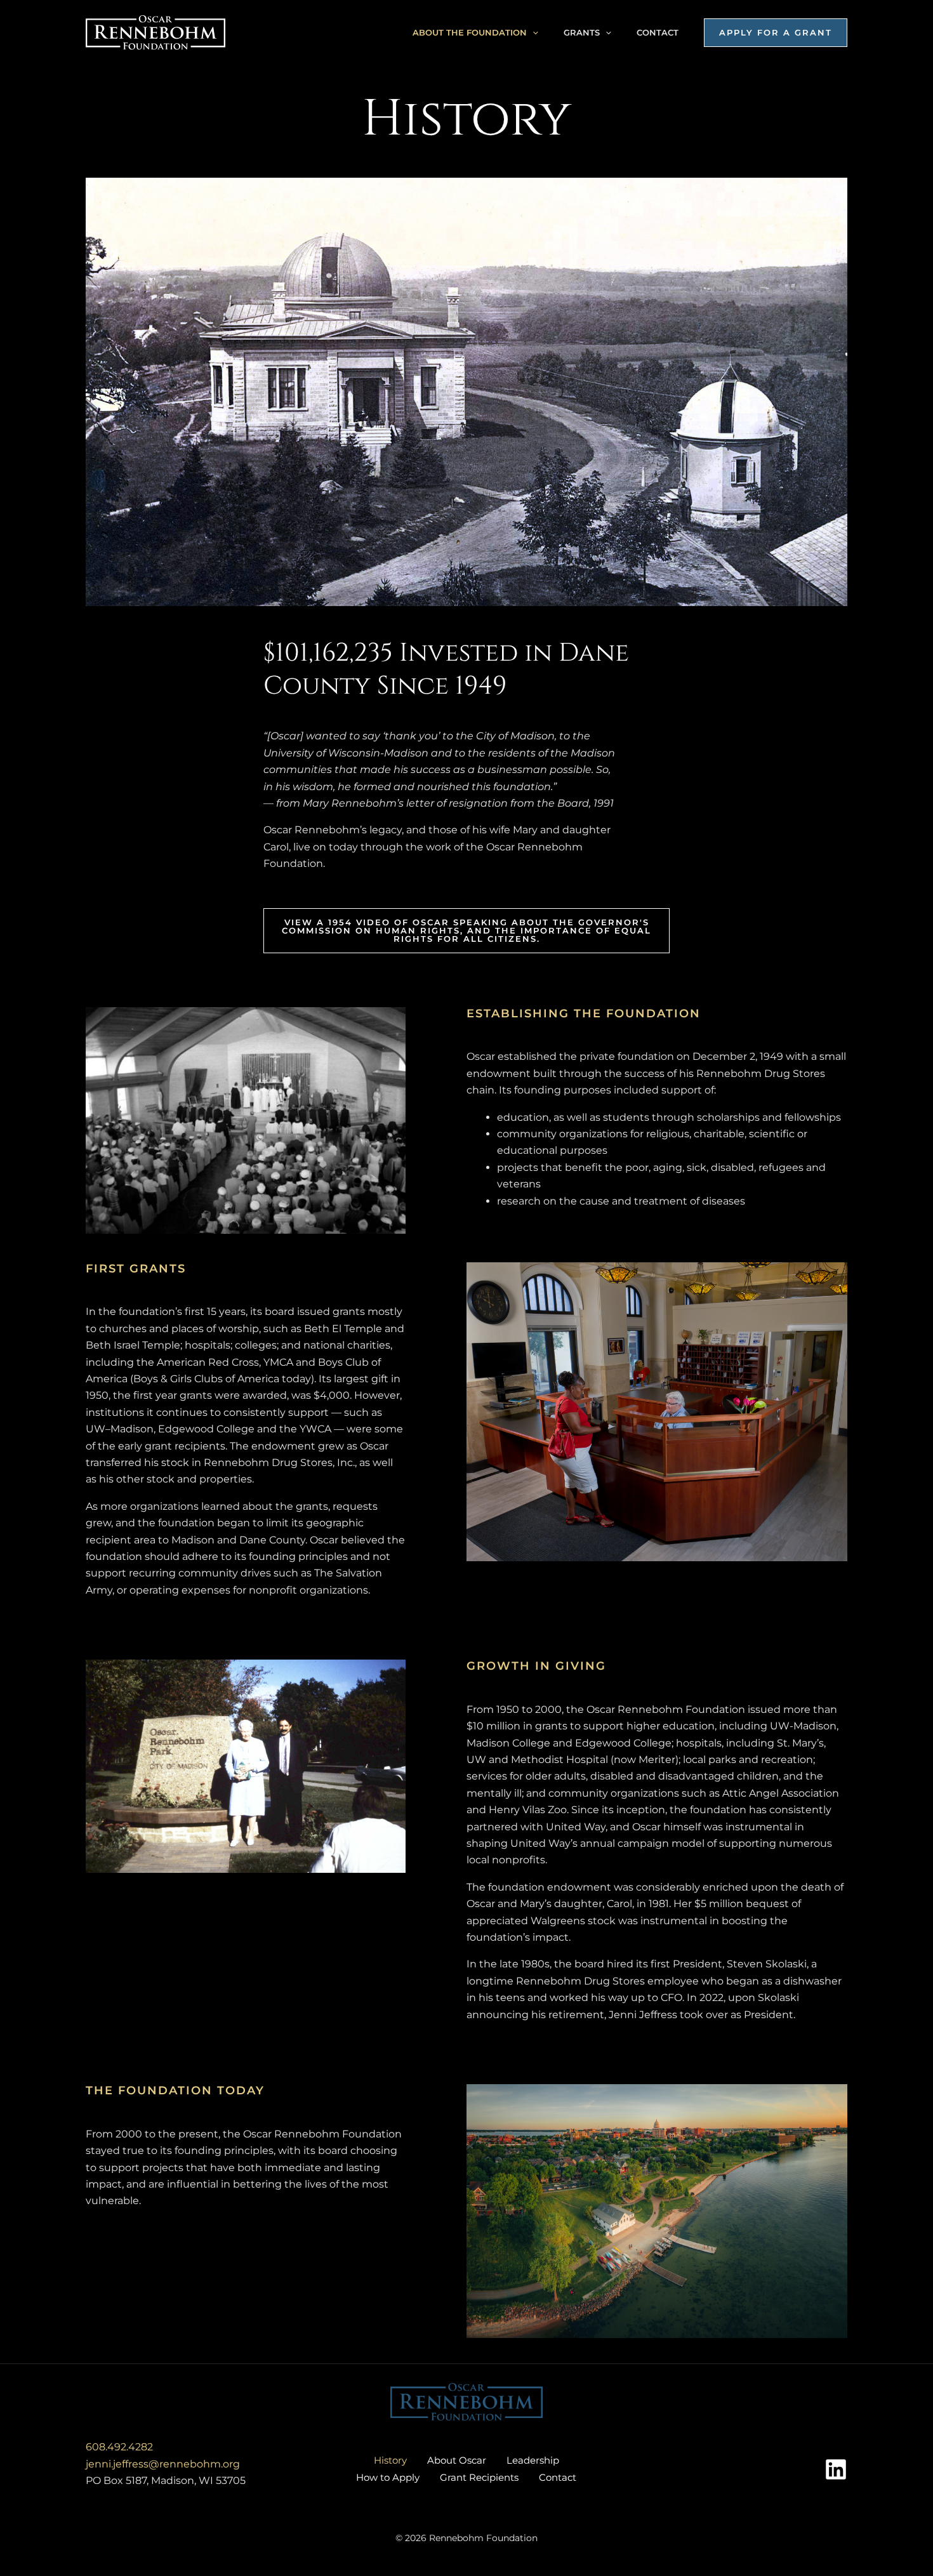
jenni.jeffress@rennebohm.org (163, 2464)
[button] (533, 32)
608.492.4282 (119, 2447)
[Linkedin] (836, 2469)
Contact (658, 32)
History (390, 2460)
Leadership (533, 2460)
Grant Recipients (479, 2477)
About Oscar (457, 2460)
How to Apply (388, 2477)
